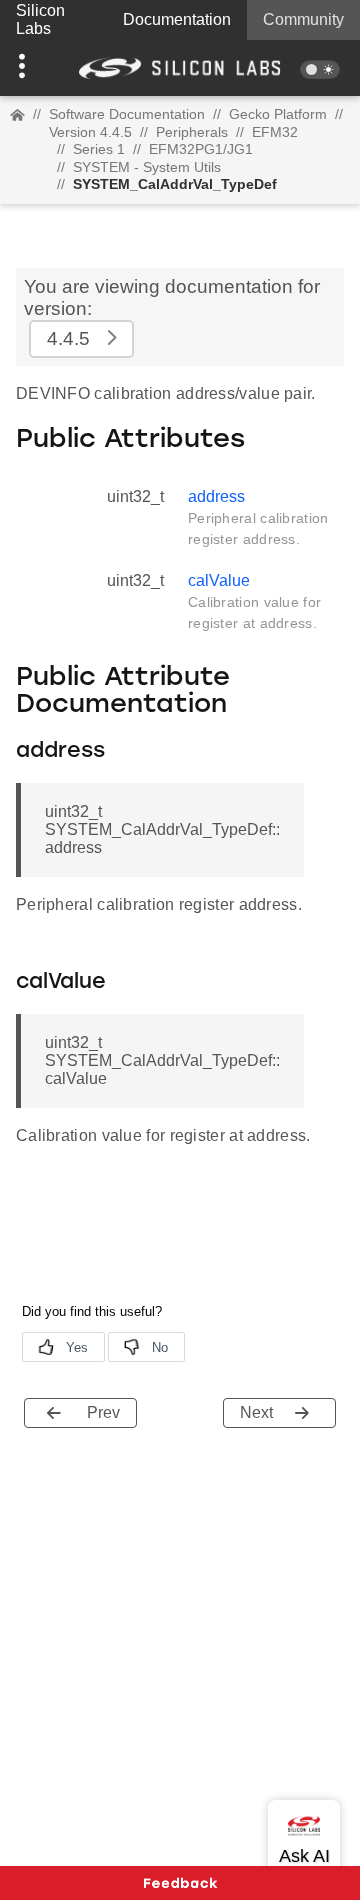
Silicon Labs (40, 19)
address (216, 496)
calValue (219, 580)
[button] (27, 68)
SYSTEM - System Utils (147, 167)
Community (303, 19)
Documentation (177, 19)
